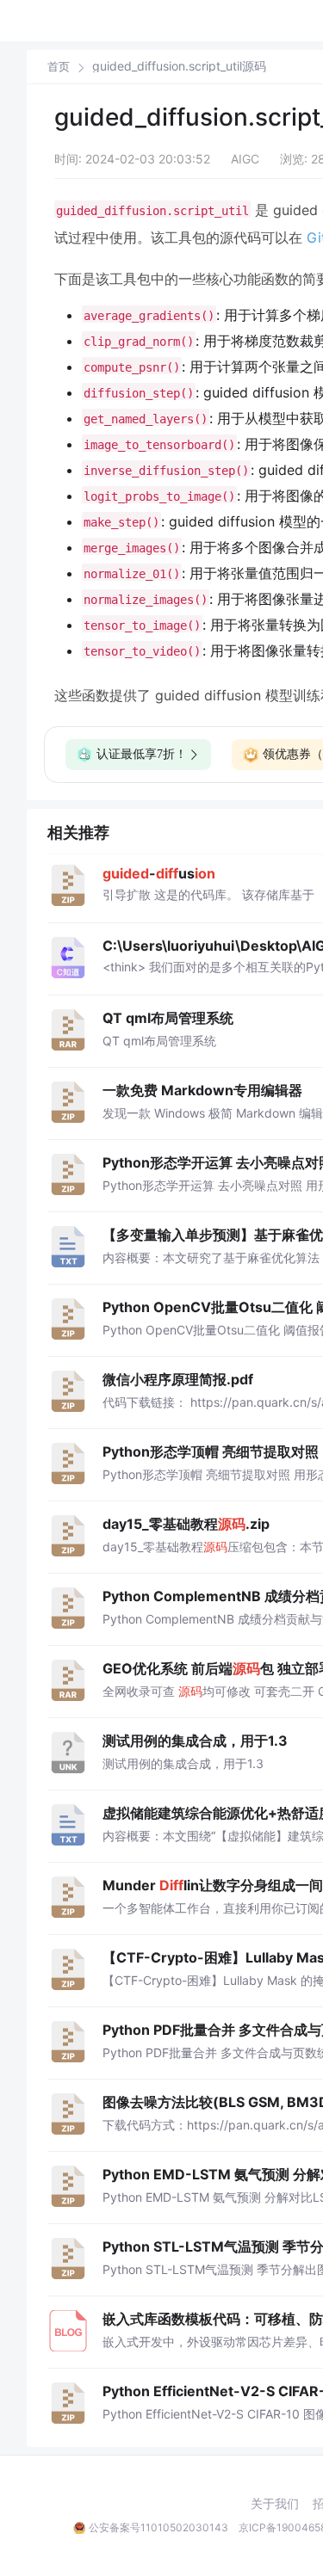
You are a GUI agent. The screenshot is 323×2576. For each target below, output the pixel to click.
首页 (59, 67)
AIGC (245, 159)
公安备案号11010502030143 (158, 2527)
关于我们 (275, 2504)
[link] (59, 66)
